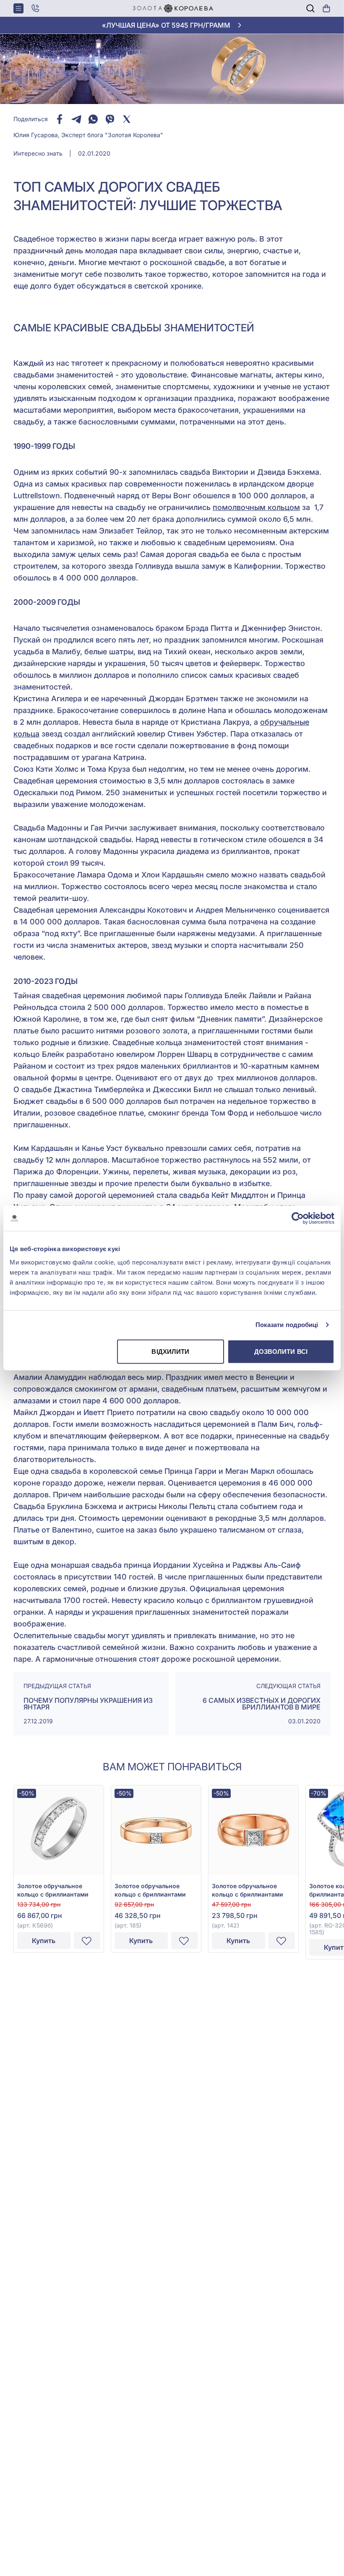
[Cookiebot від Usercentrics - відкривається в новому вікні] (298, 1218)
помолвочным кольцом (256, 507)
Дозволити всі (281, 1351)
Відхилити (170, 1351)
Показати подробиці (287, 1325)
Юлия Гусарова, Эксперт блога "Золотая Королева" (88, 135)
